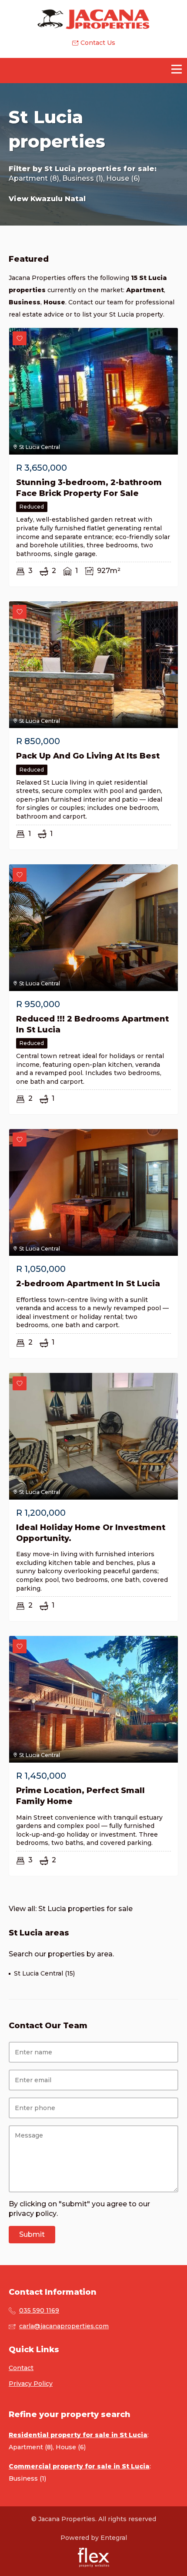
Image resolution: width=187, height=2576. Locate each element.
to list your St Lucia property (119, 314)
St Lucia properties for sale (99, 169)
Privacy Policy (31, 2384)
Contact (21, 2368)
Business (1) (83, 178)
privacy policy (33, 2214)
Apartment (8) (34, 178)
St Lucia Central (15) (44, 1973)
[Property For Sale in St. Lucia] (94, 19)
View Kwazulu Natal (47, 199)
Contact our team (96, 302)
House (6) (123, 178)
